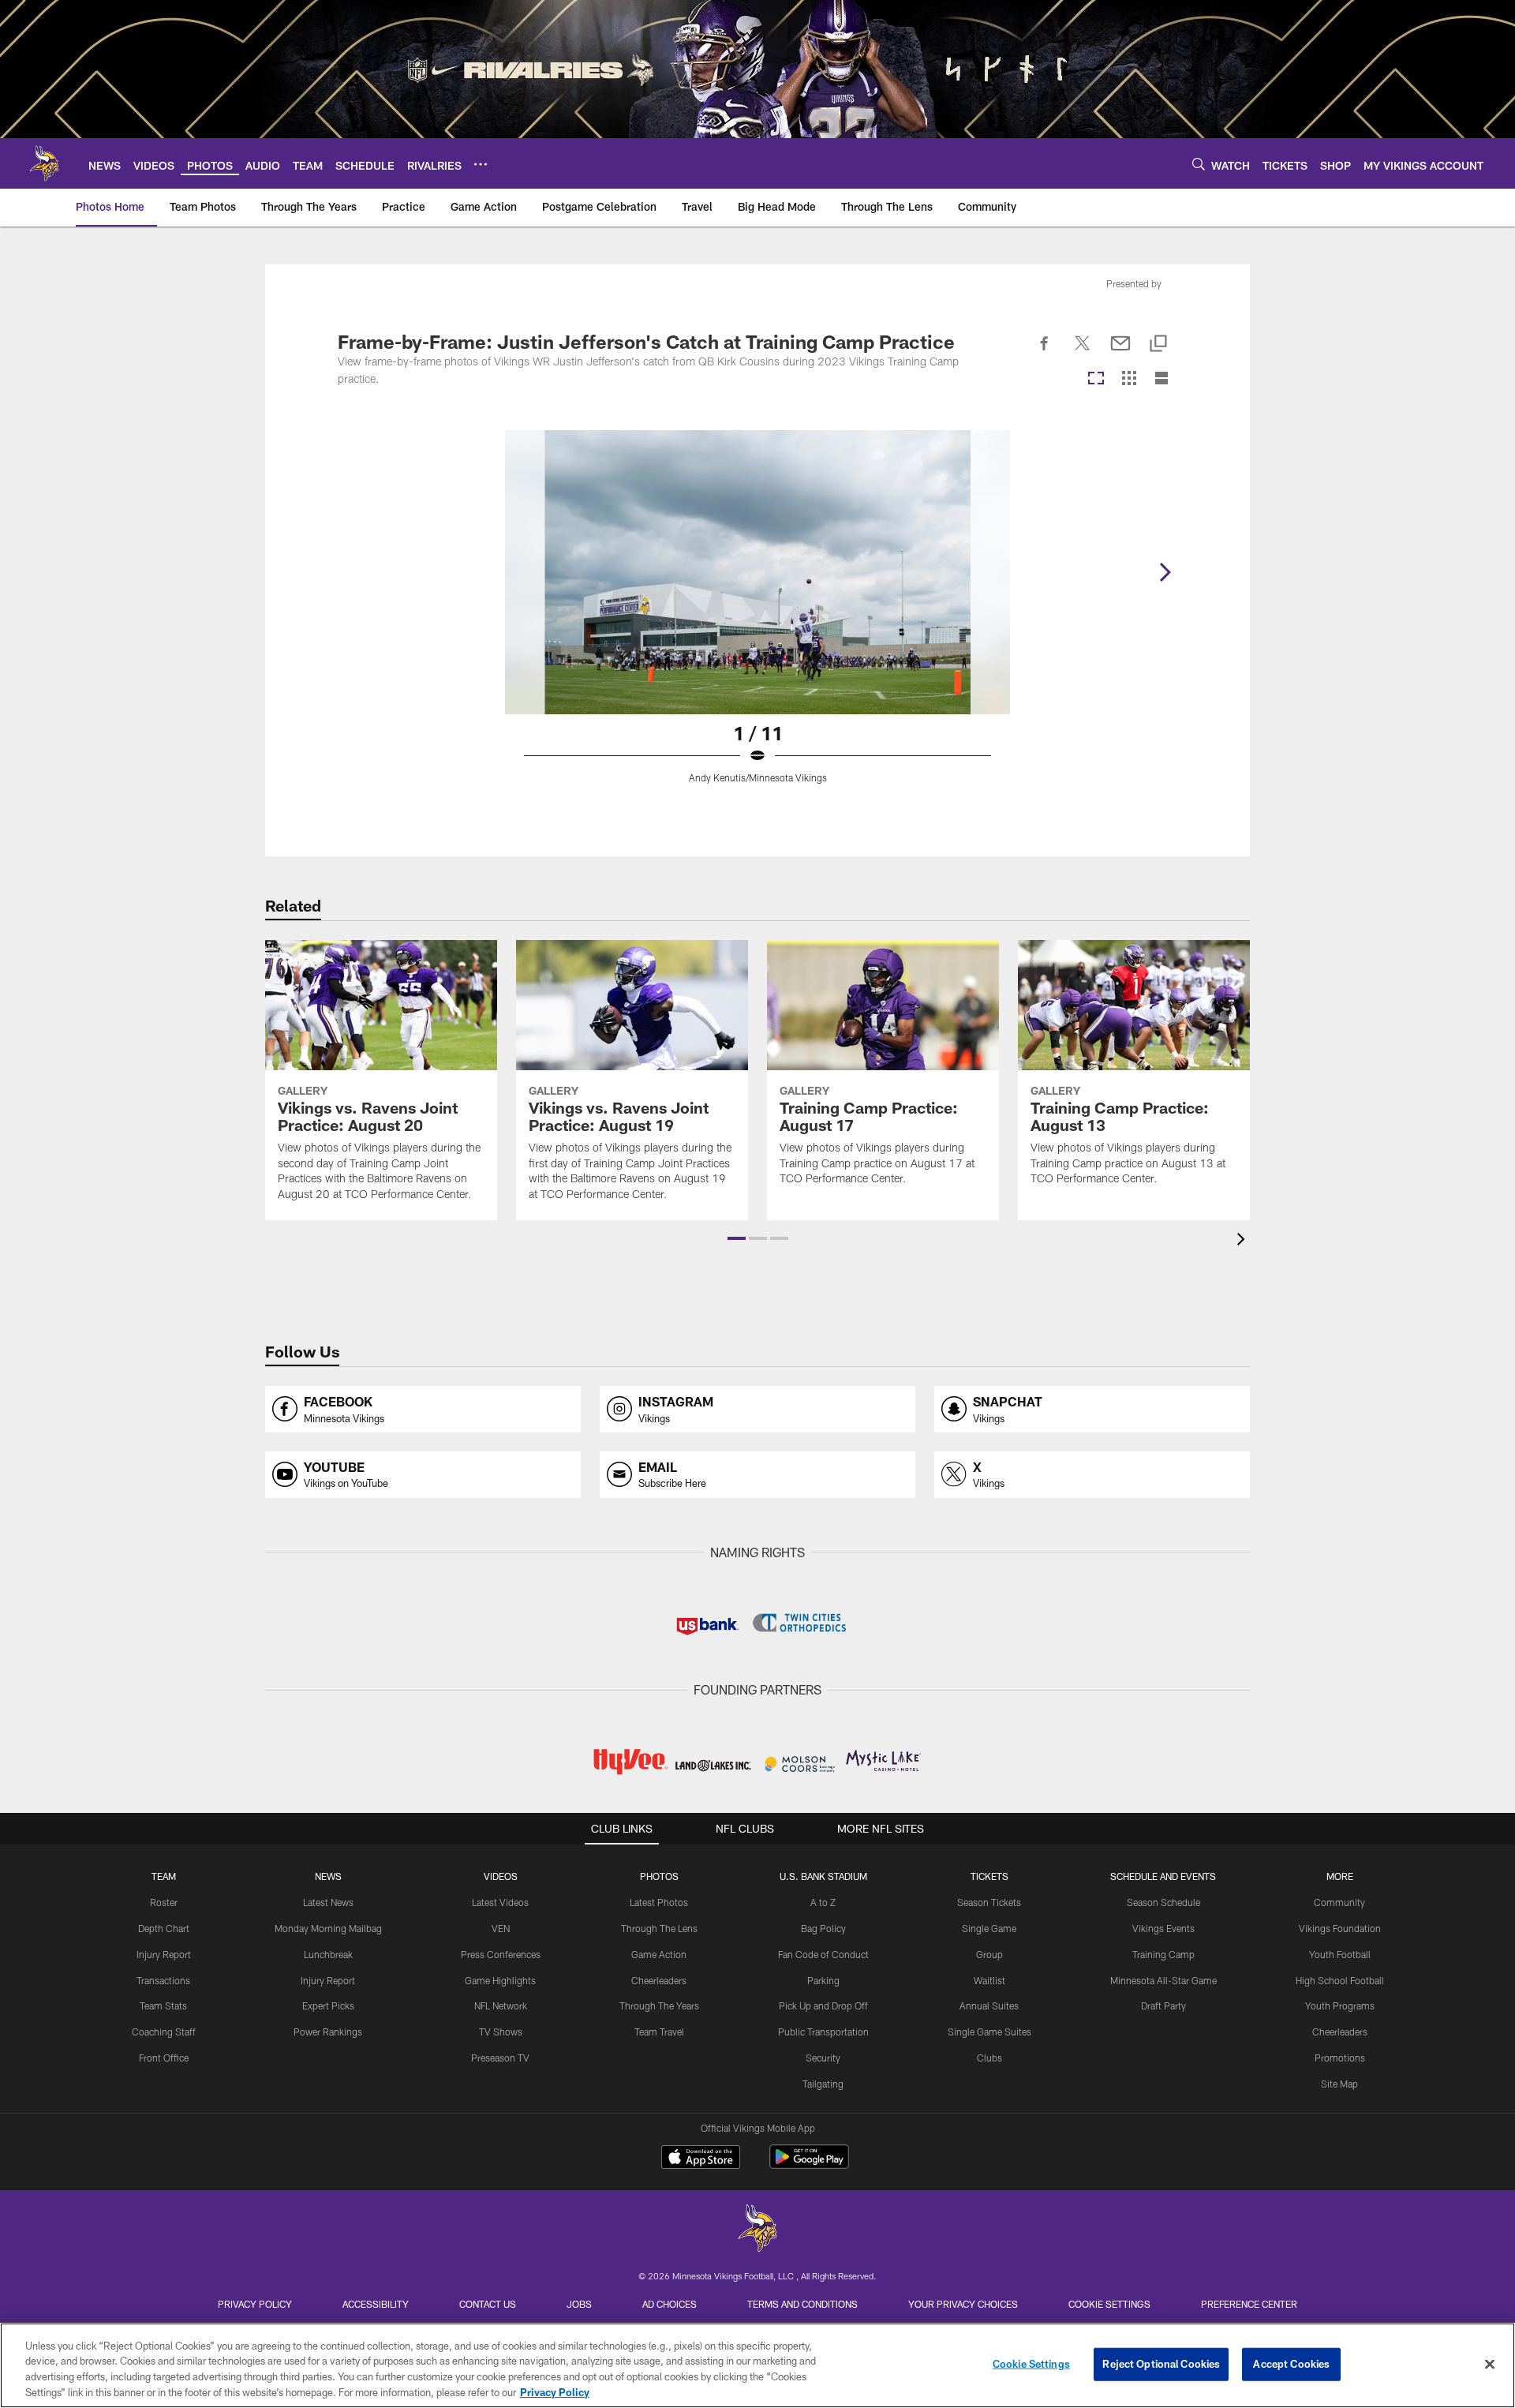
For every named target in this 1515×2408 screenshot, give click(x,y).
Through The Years (659, 2005)
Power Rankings (328, 2032)
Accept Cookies (1291, 2364)
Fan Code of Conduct (823, 1954)
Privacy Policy (255, 2304)
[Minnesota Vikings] (757, 2230)
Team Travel (659, 2032)
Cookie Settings (1109, 2304)
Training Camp (1163, 1954)
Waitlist (989, 1980)
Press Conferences (501, 1954)
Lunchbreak (328, 1954)
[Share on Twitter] (1083, 352)
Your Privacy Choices (963, 2304)
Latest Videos (500, 1902)
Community (1339, 1902)
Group (989, 1954)
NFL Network (501, 2005)
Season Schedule (1163, 1902)
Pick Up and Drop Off (823, 2005)
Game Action (659, 1954)
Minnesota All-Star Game (1163, 1980)
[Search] (1199, 164)
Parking (823, 1980)
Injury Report (164, 1954)
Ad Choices (670, 2304)
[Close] (1490, 2364)
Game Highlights (500, 1980)
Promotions (1340, 2058)
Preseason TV (500, 2058)
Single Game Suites (989, 2032)
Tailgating (823, 2084)
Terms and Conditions (802, 2304)
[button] (737, 1238)
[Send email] (1120, 352)
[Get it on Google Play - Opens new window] (809, 2165)
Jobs (579, 2304)
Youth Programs (1340, 2005)
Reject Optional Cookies (1161, 2364)
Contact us (488, 2304)
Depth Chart (164, 1928)
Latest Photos (659, 1902)
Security (823, 2058)
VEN (501, 1928)
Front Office (164, 2058)
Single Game (989, 1928)
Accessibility (376, 2304)
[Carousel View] (1096, 379)
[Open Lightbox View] (757, 616)
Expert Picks (328, 2005)
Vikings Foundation (1340, 1928)
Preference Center (1249, 2304)
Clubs (989, 2058)
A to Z (823, 1902)
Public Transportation (823, 2032)
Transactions (163, 1980)
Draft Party (1163, 2005)
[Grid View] (1129, 379)
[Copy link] (1158, 345)
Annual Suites (989, 2005)
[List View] (1161, 379)
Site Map (1339, 2084)
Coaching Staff (164, 2032)
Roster (164, 1902)
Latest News (328, 1902)
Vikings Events (1163, 1928)
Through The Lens (659, 1928)
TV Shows (501, 2032)
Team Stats (163, 2005)
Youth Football (1340, 1954)
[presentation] (1244, 1241)
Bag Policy (823, 1928)
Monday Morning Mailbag (328, 1928)
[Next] (1165, 572)
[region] (757, 2365)
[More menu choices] (481, 164)
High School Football (1340, 1980)
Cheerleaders (659, 1980)
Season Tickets (989, 1902)
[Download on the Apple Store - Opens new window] (701, 2159)
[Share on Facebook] (1045, 352)
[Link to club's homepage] (44, 163)
